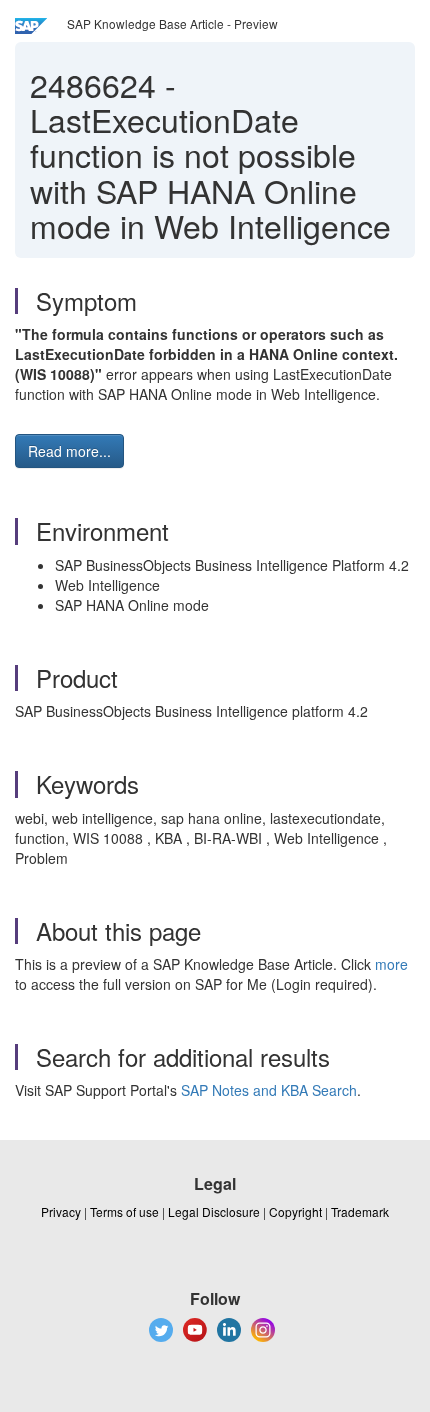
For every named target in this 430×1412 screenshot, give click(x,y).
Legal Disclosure (214, 1211)
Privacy (61, 1211)
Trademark (360, 1211)
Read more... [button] (69, 451)
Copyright (295, 1211)
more (391, 964)
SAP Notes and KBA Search (269, 1090)
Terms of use (124, 1211)
